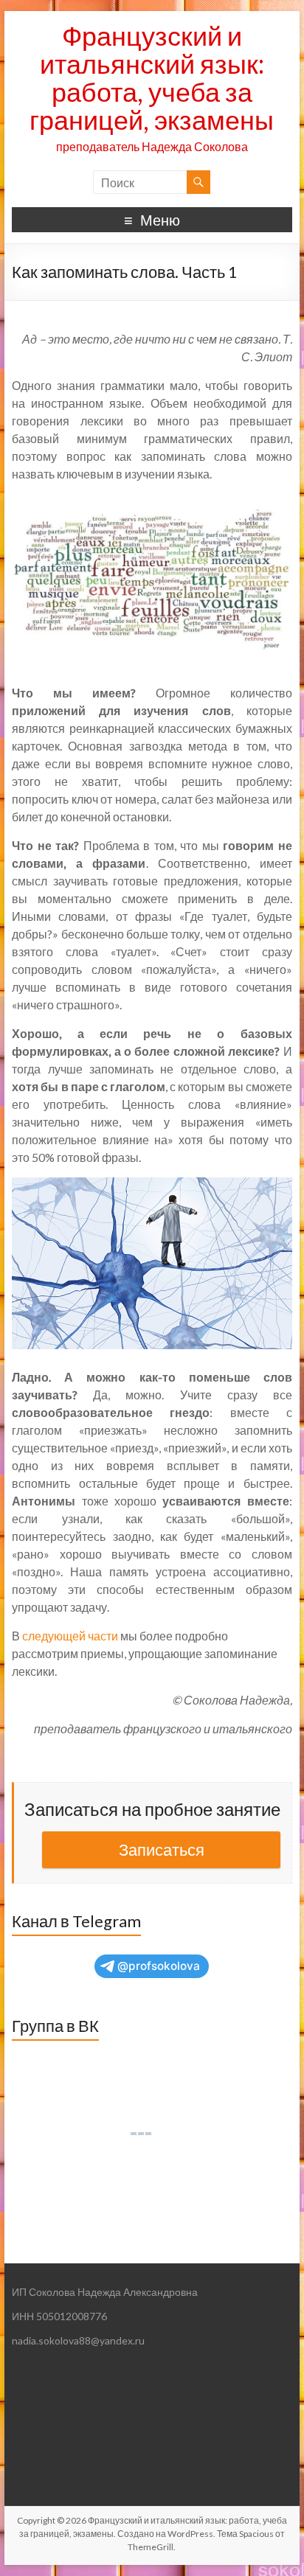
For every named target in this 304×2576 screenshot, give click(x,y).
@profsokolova (159, 1966)
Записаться (162, 1849)
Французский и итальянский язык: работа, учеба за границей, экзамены (152, 77)
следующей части (70, 1636)
